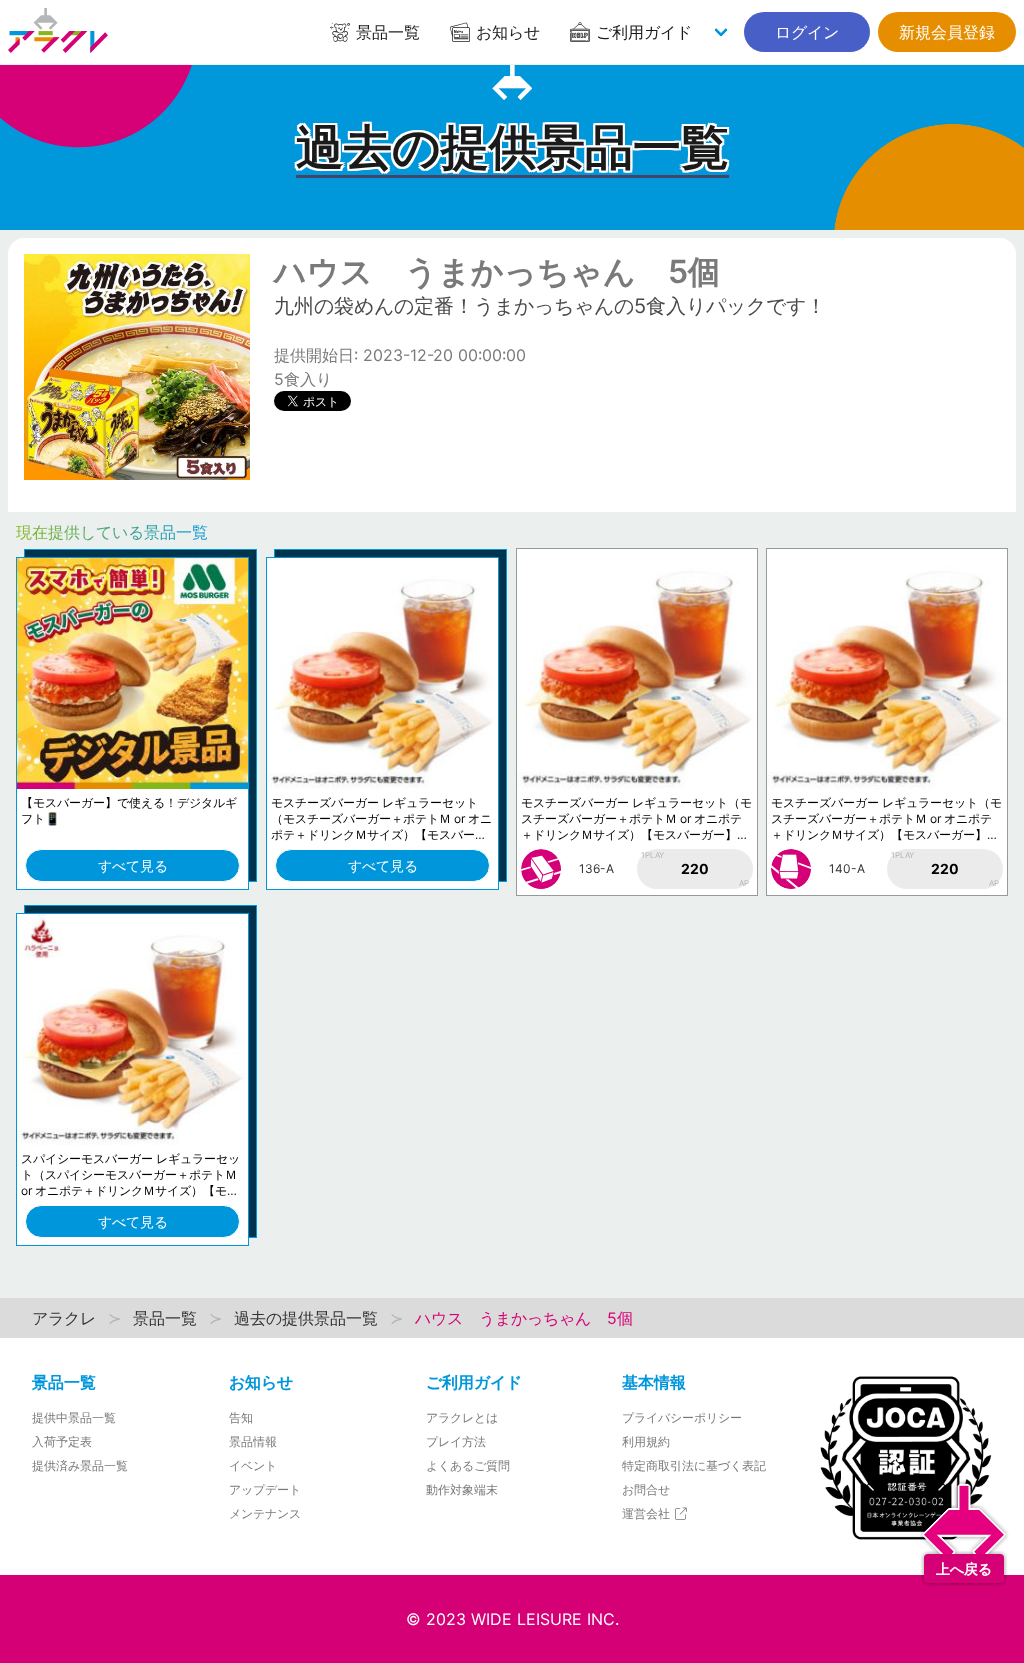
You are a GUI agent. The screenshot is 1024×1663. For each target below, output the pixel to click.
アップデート (265, 1489)
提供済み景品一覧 (80, 1465)
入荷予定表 (62, 1441)
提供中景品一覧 (74, 1417)
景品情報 (253, 1441)
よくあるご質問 (468, 1465)
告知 (241, 1417)
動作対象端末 (462, 1489)
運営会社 (647, 1513)
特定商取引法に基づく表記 (694, 1465)
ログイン (807, 32)
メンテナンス (265, 1513)
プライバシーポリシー (682, 1417)
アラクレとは (462, 1417)
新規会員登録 (947, 32)
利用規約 (646, 1441)
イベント (253, 1465)
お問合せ (646, 1489)
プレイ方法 (456, 1441)
